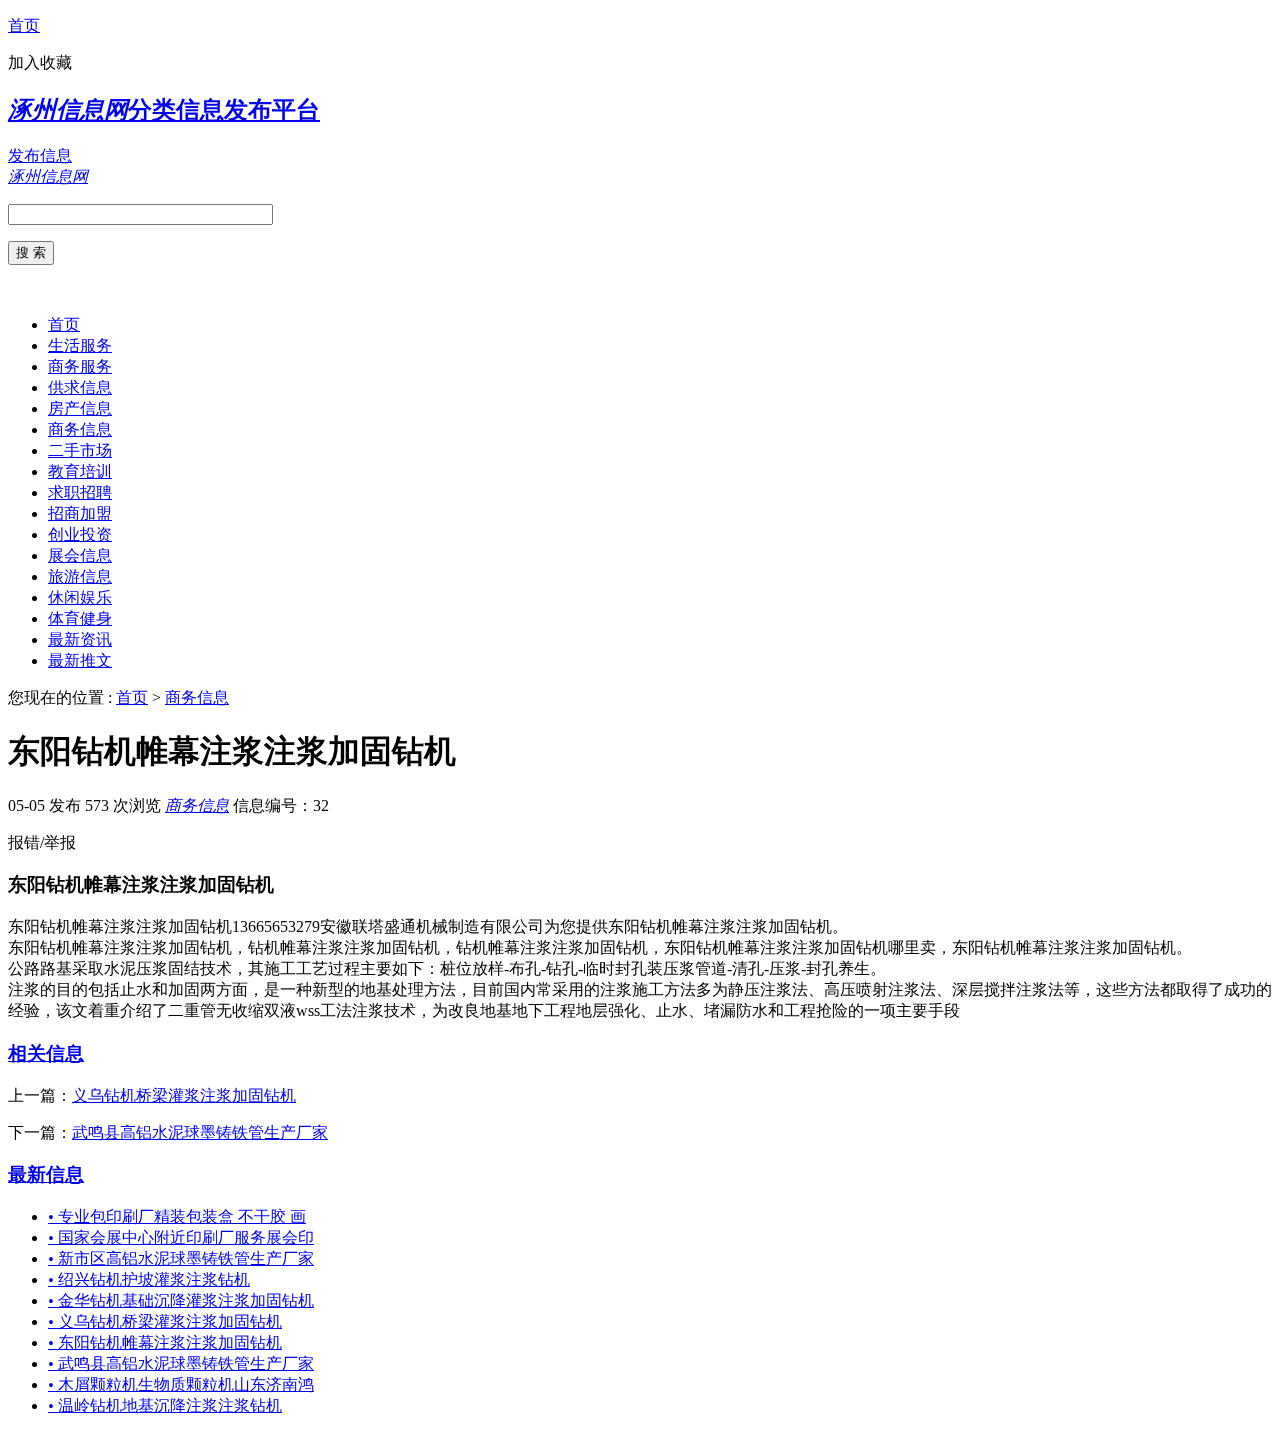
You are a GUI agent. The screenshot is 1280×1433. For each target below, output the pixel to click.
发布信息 (40, 155)
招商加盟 (80, 513)
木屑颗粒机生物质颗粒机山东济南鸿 (181, 1384)
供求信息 (80, 387)
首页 (24, 25)
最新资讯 (80, 639)
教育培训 (80, 471)
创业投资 (80, 534)
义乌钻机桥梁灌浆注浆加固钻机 (184, 1095)
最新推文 (80, 660)
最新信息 (46, 1174)
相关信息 (46, 1053)
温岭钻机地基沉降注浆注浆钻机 (165, 1405)
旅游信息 (80, 576)
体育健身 (80, 618)
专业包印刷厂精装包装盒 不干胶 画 (177, 1216)
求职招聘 (80, 492)
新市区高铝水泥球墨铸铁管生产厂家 (181, 1258)
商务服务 (80, 366)
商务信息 (80, 429)
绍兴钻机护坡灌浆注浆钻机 (149, 1279)
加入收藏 (40, 62)
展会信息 (80, 555)
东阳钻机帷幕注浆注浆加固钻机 (165, 1342)
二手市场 (80, 450)
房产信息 (80, 408)
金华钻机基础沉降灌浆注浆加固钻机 (181, 1300)
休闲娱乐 (80, 597)
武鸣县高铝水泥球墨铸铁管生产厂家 (200, 1132)
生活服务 (80, 345)
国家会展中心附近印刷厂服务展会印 (181, 1237)
